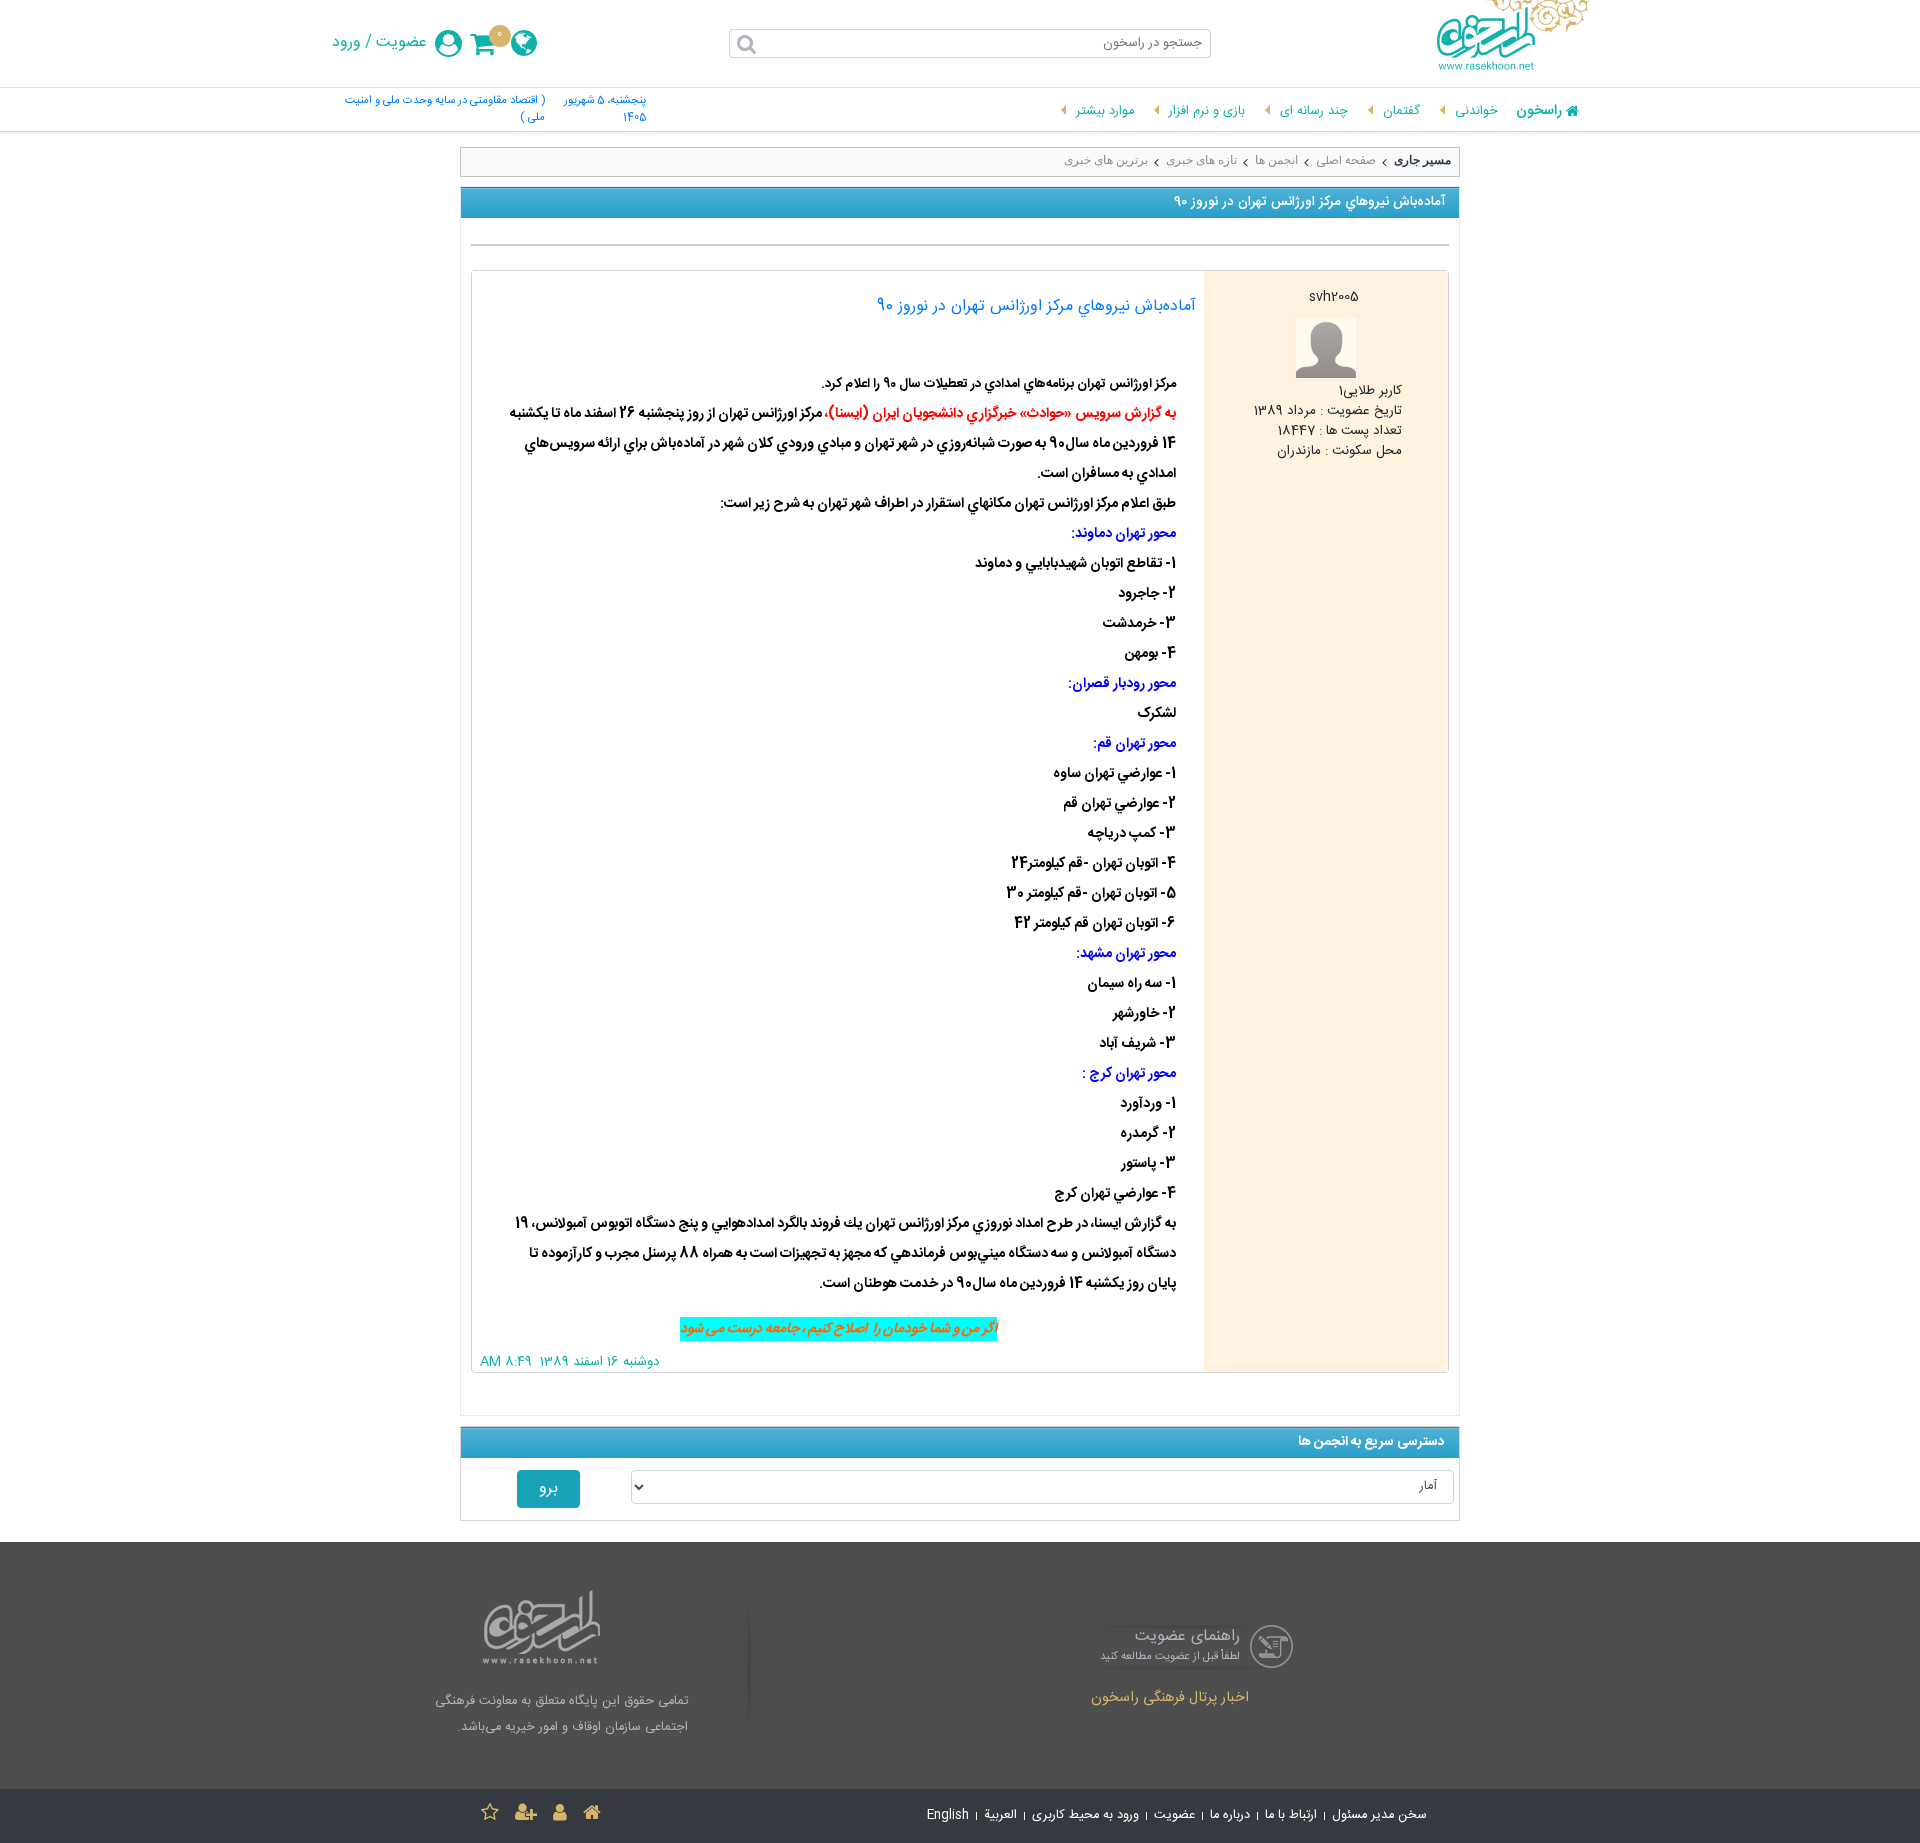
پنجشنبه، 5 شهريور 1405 (605, 110)
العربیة (1000, 1815)
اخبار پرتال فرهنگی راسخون (1170, 1699)
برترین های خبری (1106, 160)
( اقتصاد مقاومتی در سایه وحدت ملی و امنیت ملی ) (445, 110)
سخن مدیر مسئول (1379, 1815)
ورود (346, 43)
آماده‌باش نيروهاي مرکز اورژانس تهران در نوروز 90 (1036, 306)
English (948, 1815)
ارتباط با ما (1291, 1815)
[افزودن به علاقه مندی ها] (490, 1815)
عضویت (401, 43)
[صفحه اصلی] (592, 1815)
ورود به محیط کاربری (1085, 1815)
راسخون (1539, 112)
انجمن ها (1276, 160)
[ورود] (560, 1815)
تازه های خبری (1201, 160)
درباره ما (1230, 1815)
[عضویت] (526, 1815)
